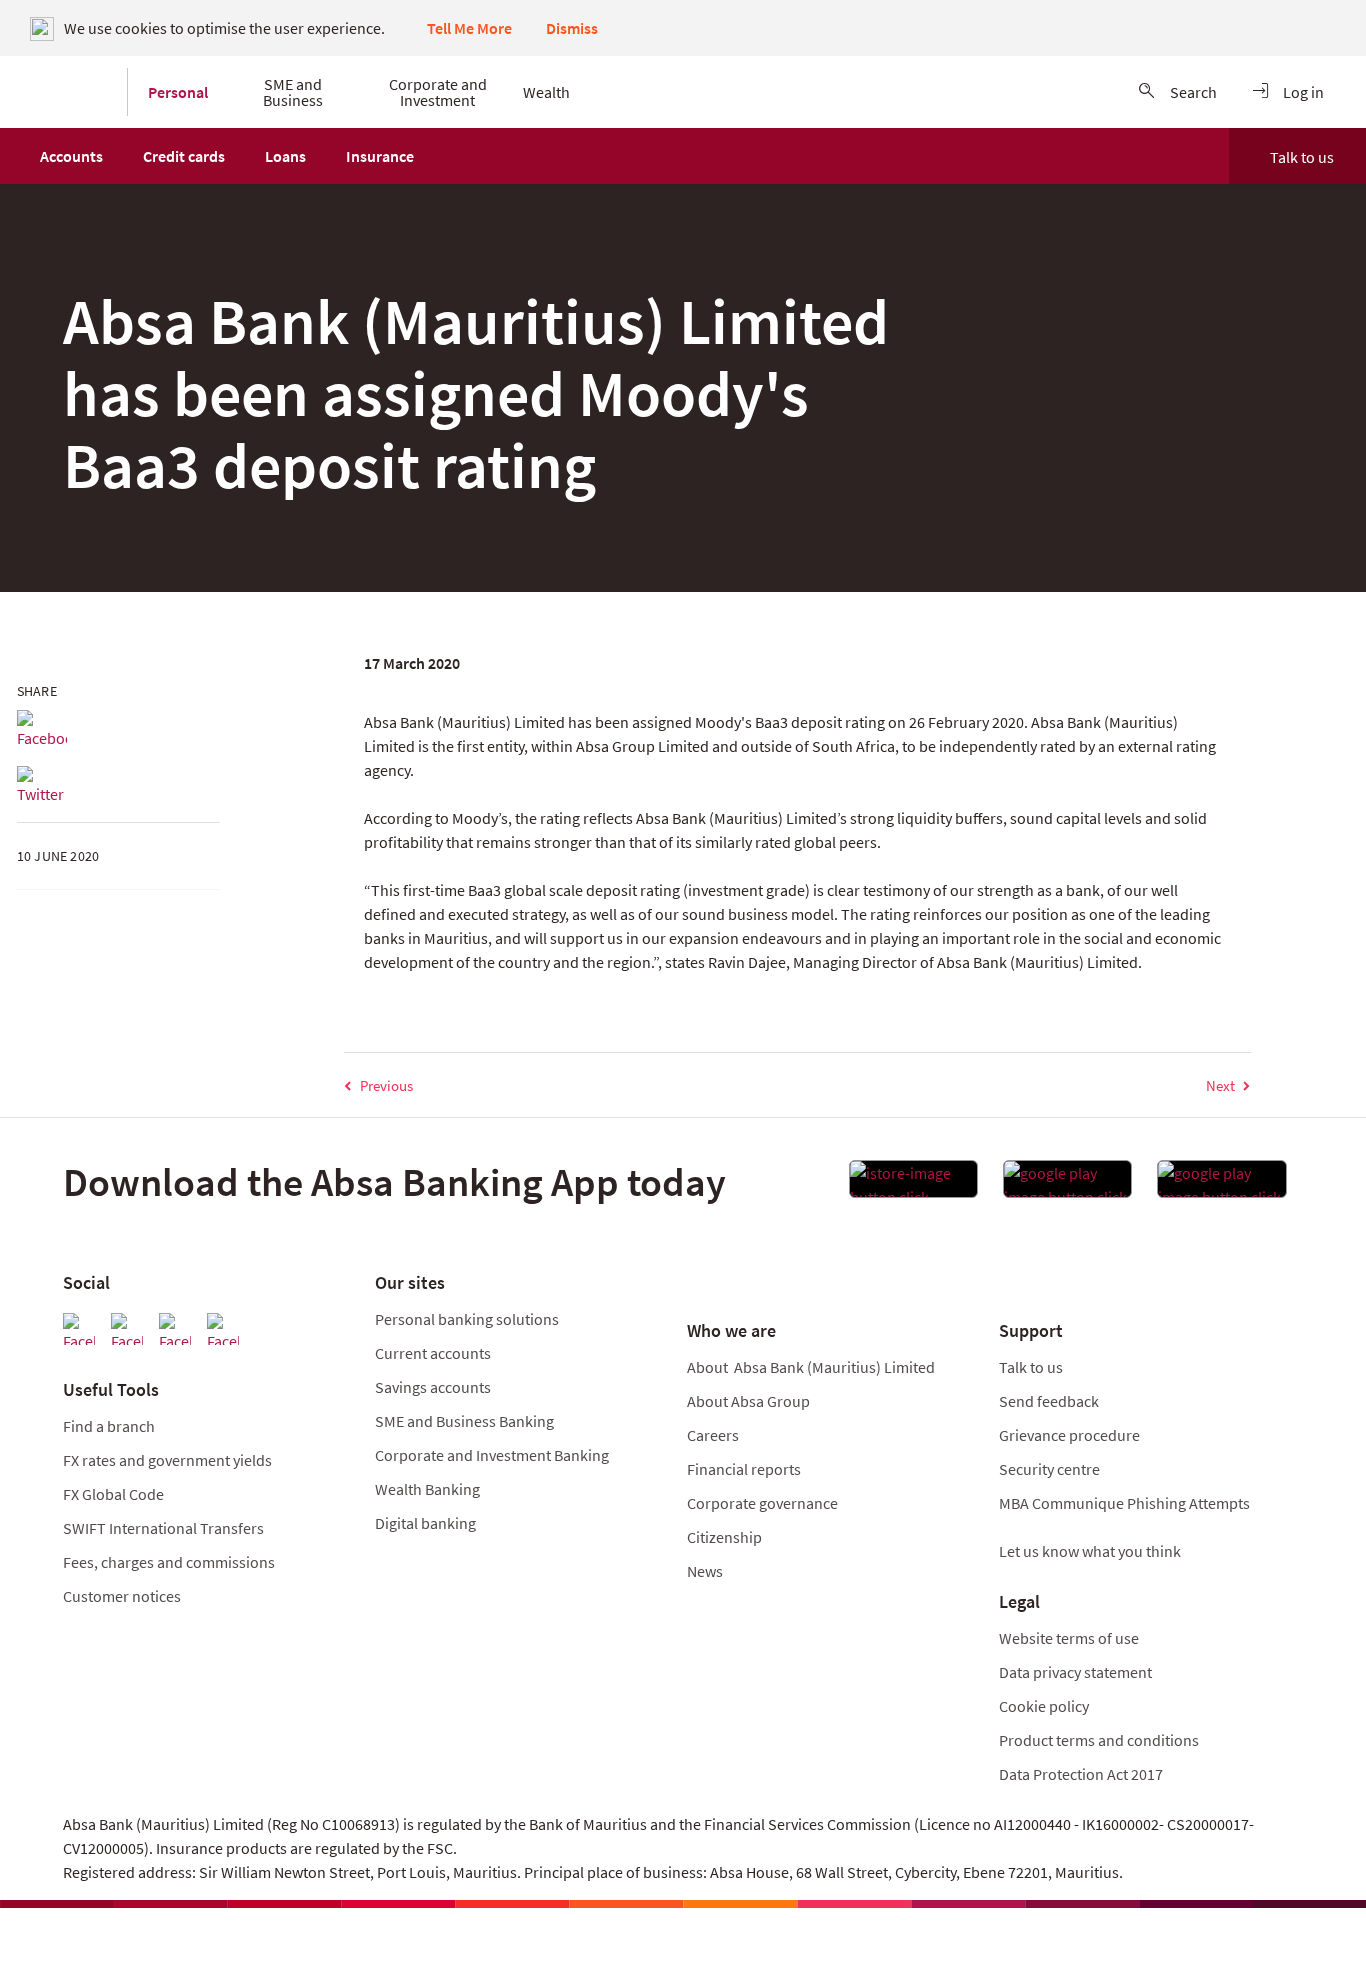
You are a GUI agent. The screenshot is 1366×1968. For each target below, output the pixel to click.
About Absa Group (748, 1401)
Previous (386, 1085)
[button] (71, 156)
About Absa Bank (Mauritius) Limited (811, 1367)
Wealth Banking (427, 1489)
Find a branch (109, 1426)
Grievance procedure (1069, 1435)
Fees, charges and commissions (169, 1562)
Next (1220, 1085)
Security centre (1049, 1469)
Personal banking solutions (467, 1319)
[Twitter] (42, 786)
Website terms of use (1069, 1638)
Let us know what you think (1090, 1551)
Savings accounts (433, 1387)
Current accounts (433, 1353)
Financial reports (744, 1469)
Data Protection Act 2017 (1082, 1774)
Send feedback (1049, 1401)
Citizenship (724, 1537)
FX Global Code (113, 1494)
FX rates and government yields (167, 1460)
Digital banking (425, 1523)
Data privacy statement (1075, 1672)
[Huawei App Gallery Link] (1221, 1185)
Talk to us (1302, 157)
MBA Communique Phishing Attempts (1124, 1503)
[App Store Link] (913, 1185)
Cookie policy (1044, 1706)
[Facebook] (42, 730)
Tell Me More (469, 28)
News (705, 1571)
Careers (713, 1435)
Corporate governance (762, 1503)
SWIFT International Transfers (163, 1528)
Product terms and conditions (1099, 1740)
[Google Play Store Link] (1067, 1185)
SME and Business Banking (464, 1421)
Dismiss (572, 28)
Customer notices (122, 1596)
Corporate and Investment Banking (492, 1455)
